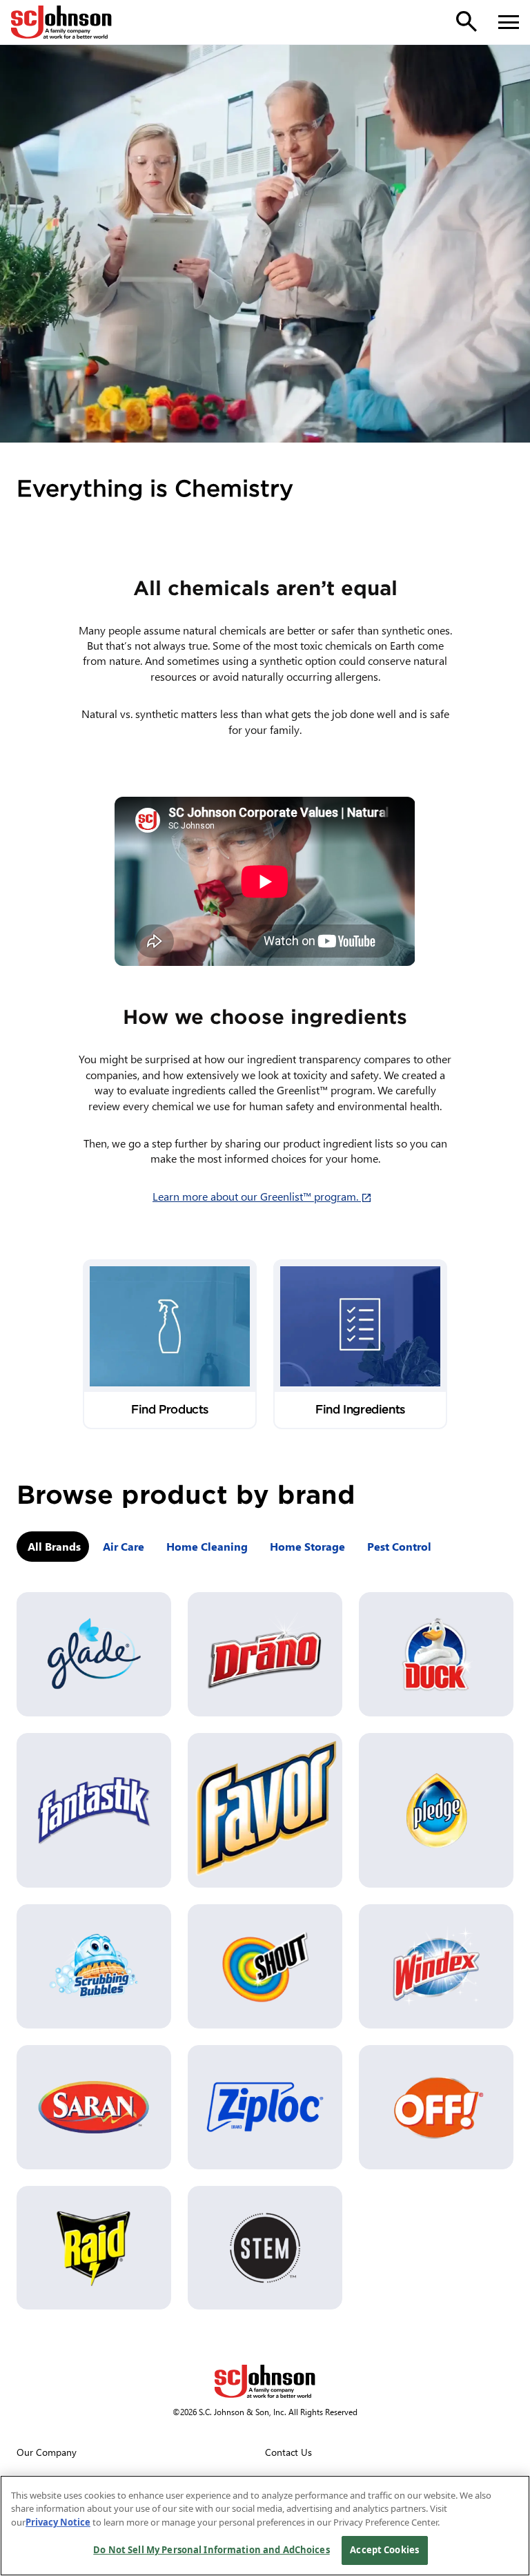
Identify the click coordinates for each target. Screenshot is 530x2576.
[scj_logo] (265, 2381)
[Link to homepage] (61, 22)
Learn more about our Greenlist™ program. (265, 1196)
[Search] (467, 21)
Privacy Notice (58, 2522)
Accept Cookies (384, 2550)
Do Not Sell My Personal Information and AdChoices (211, 2550)
